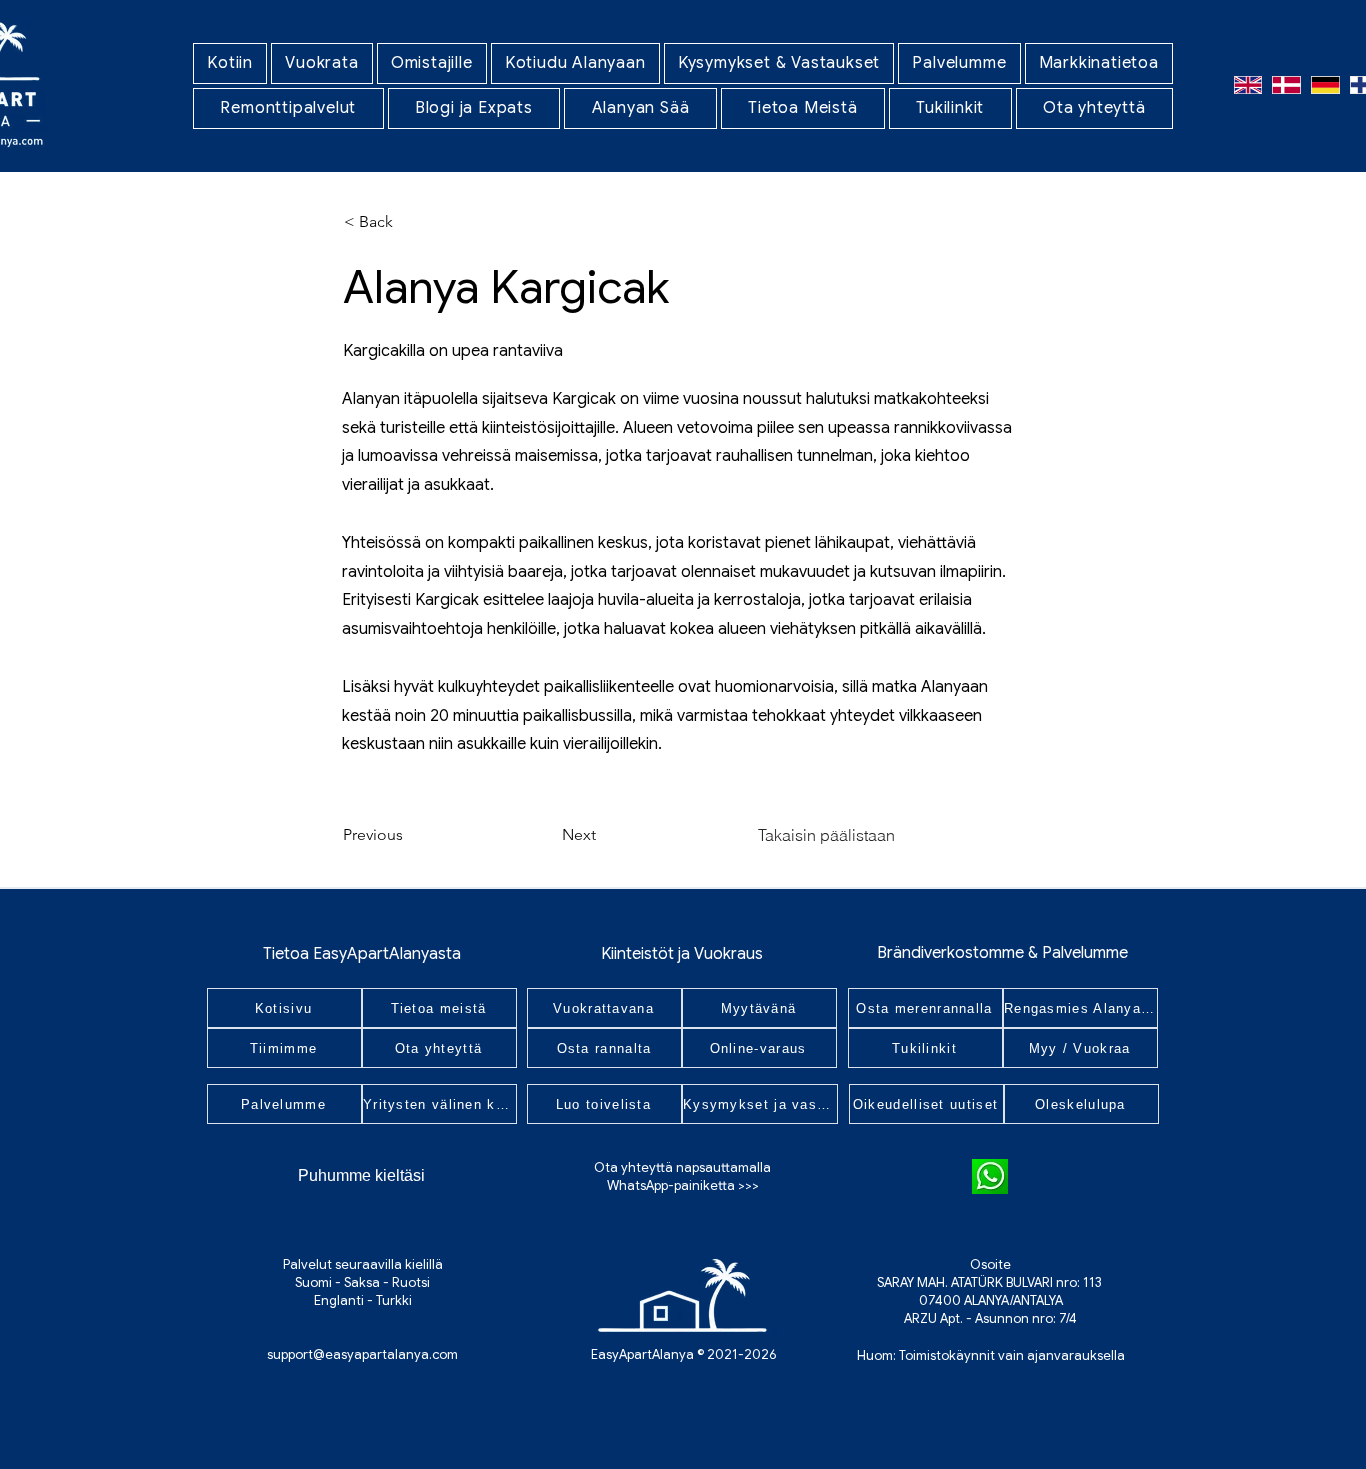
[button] (322, 63)
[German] (1325, 84)
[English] (1248, 84)
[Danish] (1286, 84)
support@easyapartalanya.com (362, 1354)
